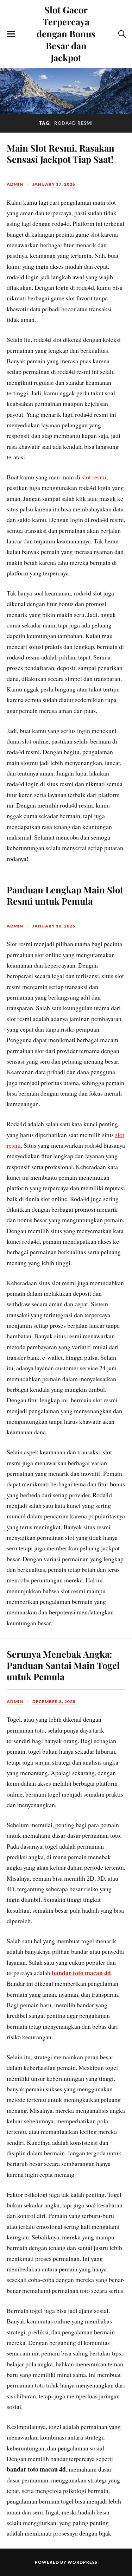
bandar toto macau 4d (81, 1973)
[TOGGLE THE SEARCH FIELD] (121, 34)
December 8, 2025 (54, 1701)
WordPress (82, 2562)
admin (15, 184)
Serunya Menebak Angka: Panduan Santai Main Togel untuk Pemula (63, 1665)
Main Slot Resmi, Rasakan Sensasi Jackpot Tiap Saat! (61, 153)
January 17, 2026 (54, 184)
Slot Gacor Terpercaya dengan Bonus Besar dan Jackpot (66, 33)
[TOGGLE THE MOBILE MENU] (11, 34)
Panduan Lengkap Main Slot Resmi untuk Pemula (65, 895)
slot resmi (94, 477)
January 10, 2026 (54, 926)
